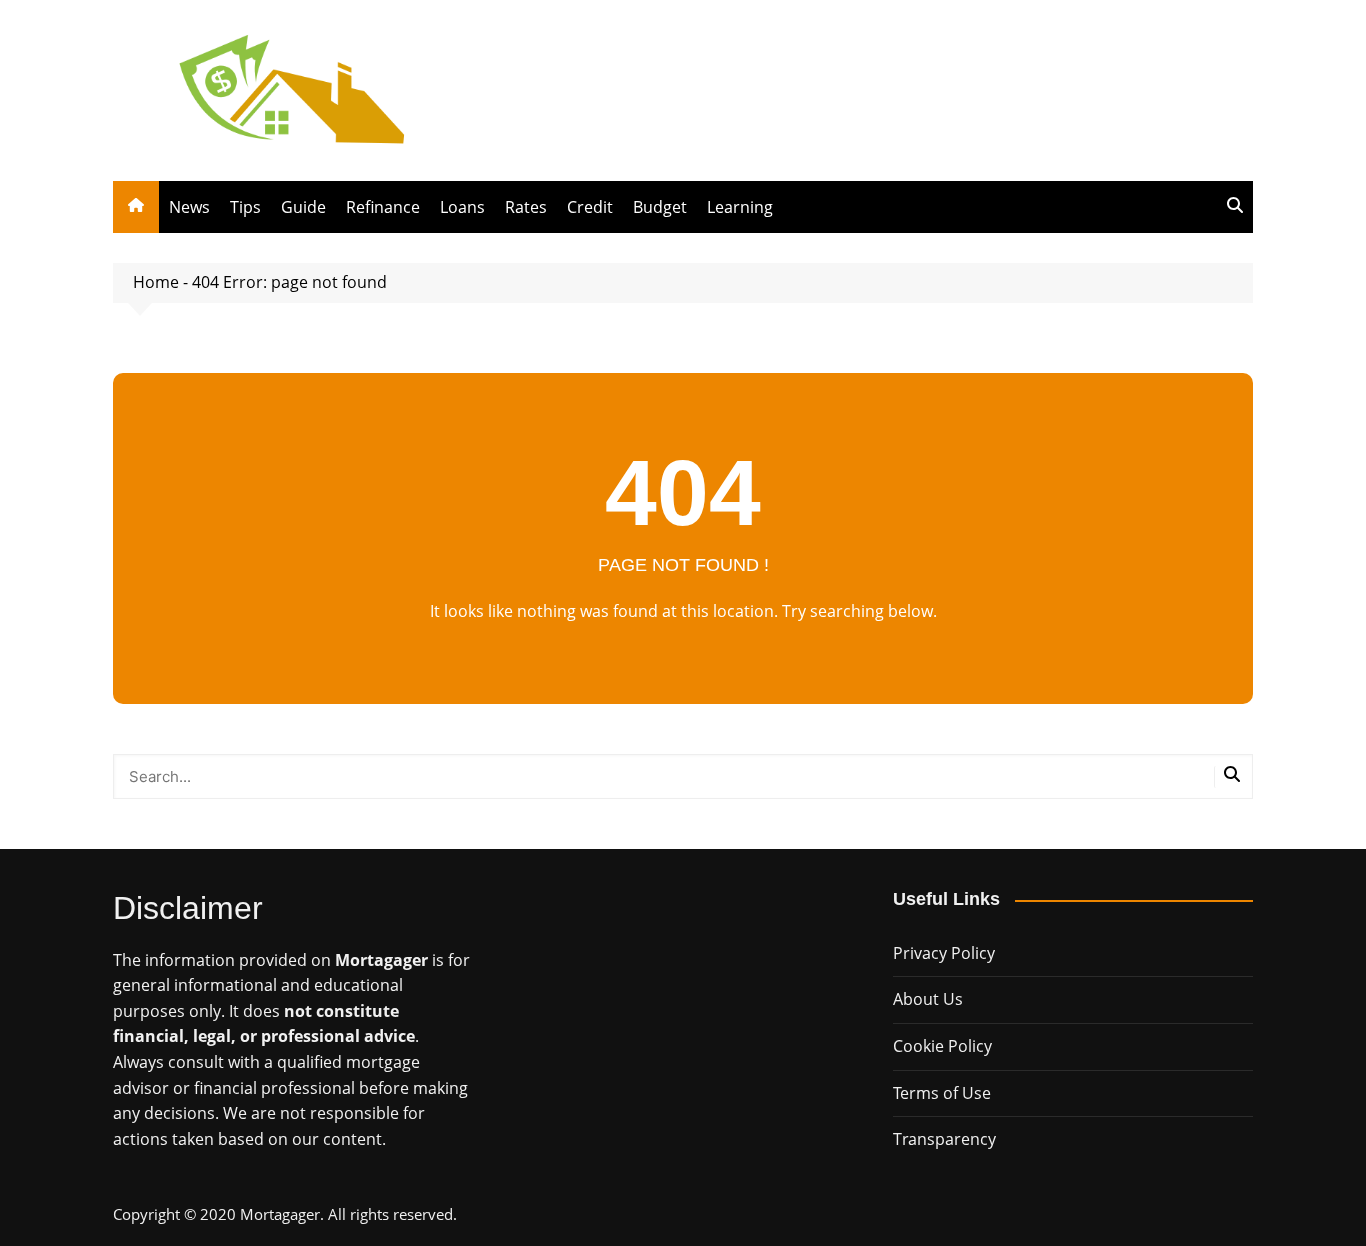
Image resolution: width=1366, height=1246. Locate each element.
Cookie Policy (942, 1046)
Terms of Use (942, 1093)
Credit (590, 207)
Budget (660, 207)
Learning (740, 207)
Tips (245, 207)
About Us (928, 999)
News (189, 207)
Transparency (944, 1139)
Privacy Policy (944, 953)
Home (156, 282)
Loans (462, 207)
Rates (526, 207)
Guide (303, 207)
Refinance (383, 207)
